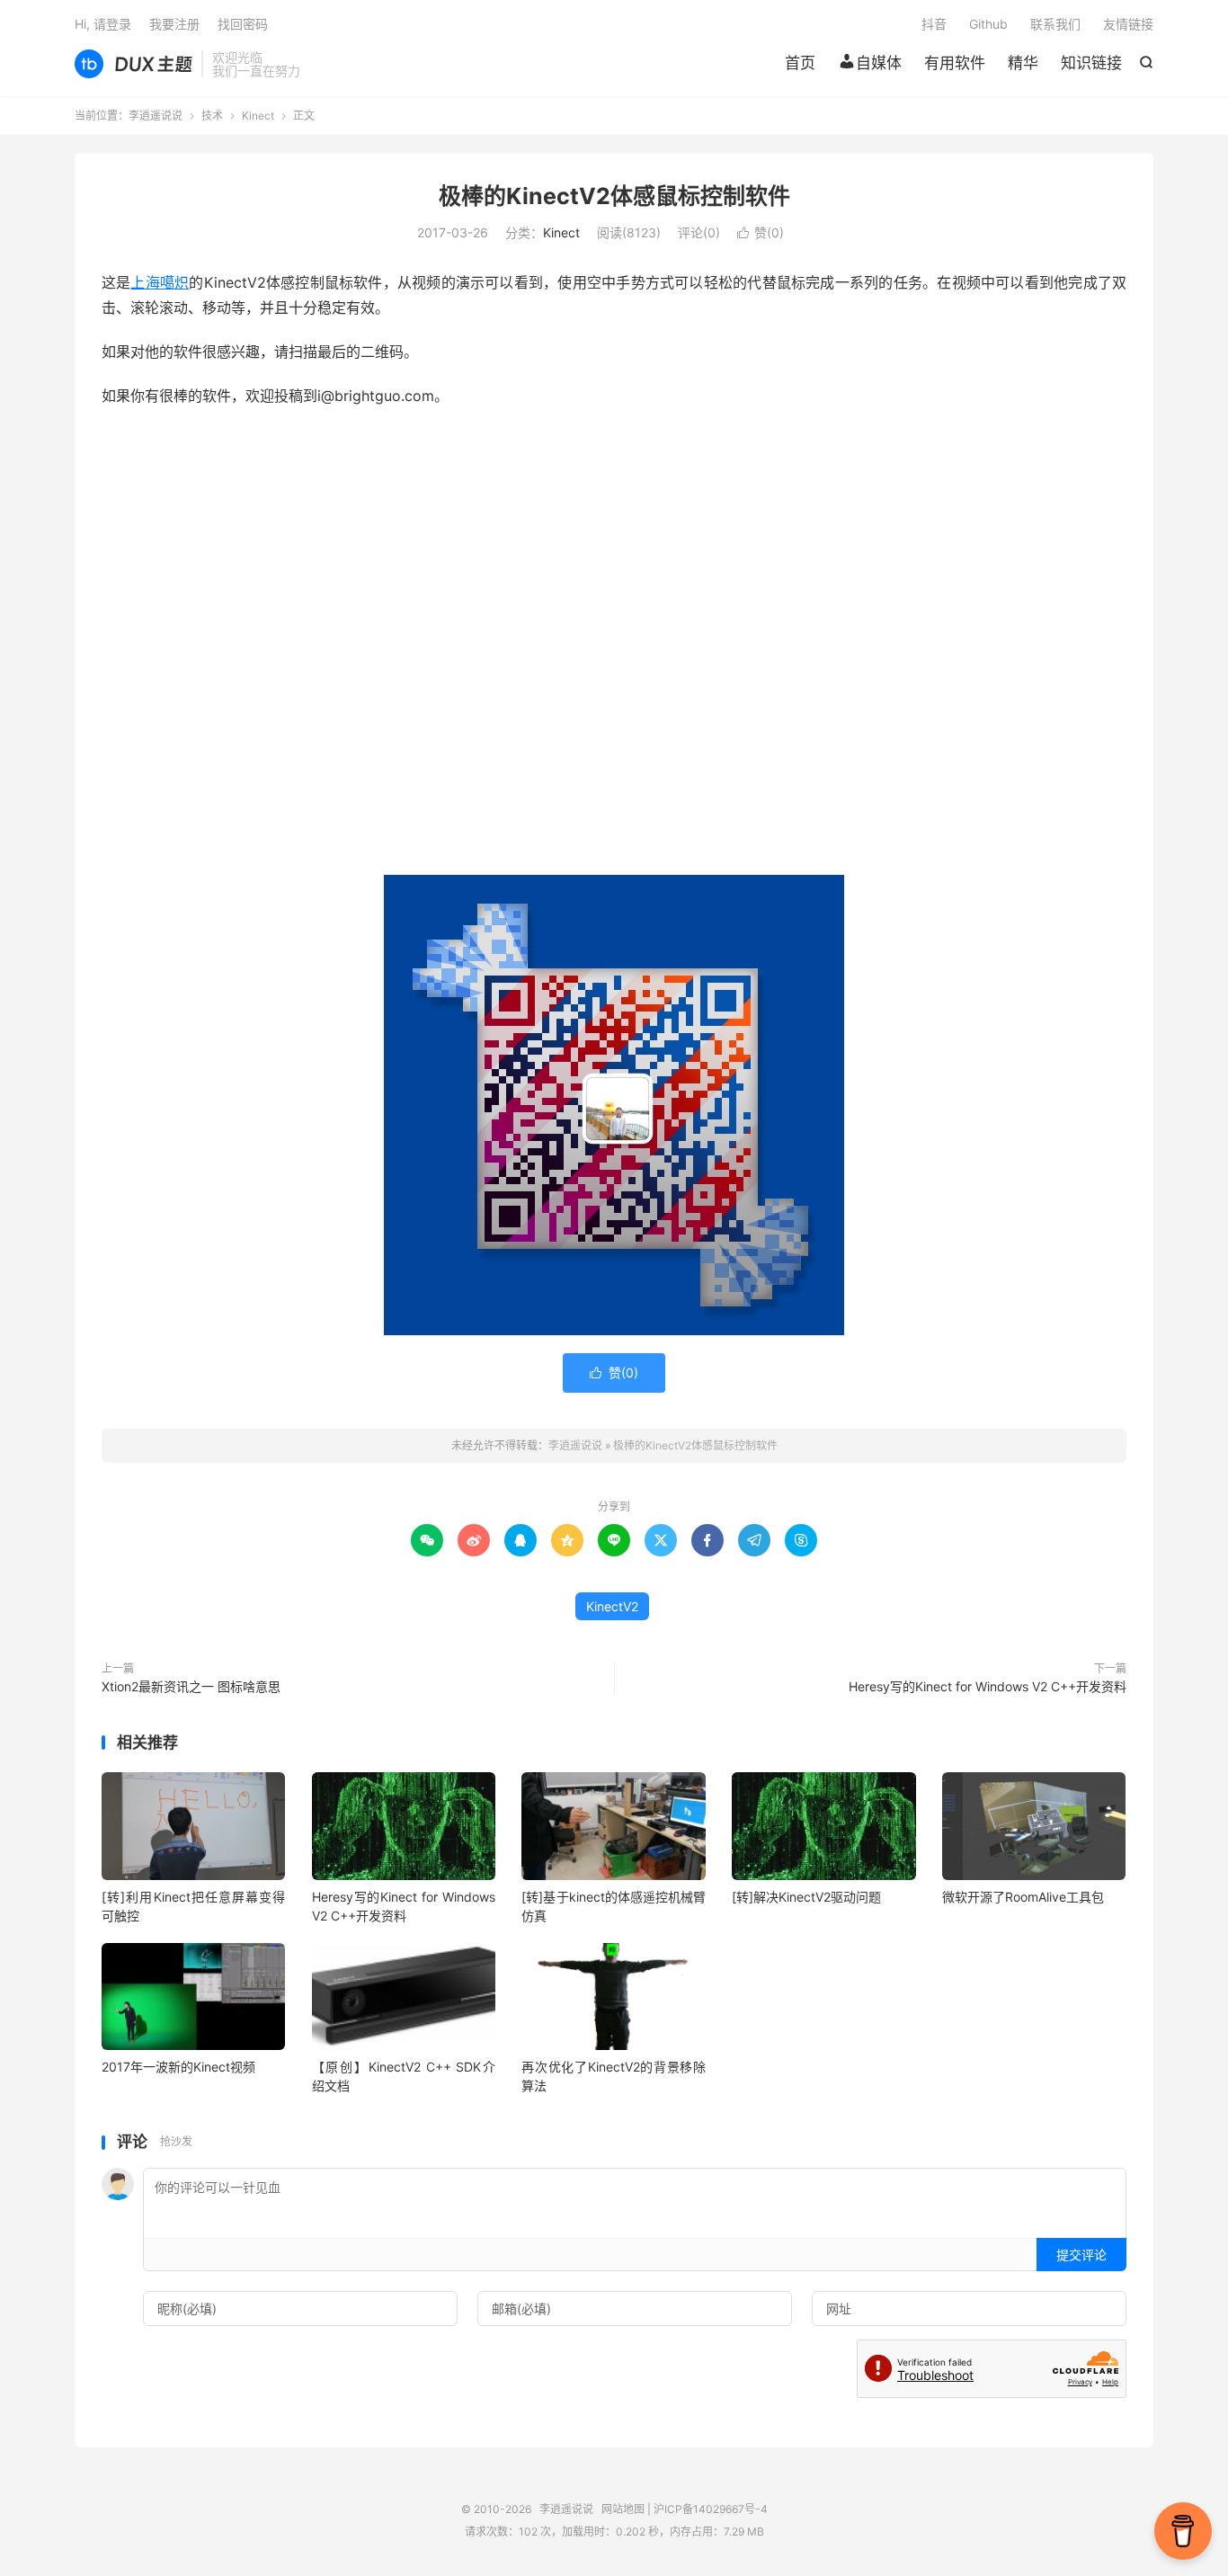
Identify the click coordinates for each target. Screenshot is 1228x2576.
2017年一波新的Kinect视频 (178, 2067)
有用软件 (955, 63)
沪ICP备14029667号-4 (711, 2509)
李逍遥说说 (133, 64)
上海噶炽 (160, 282)
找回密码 (243, 24)
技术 (212, 116)
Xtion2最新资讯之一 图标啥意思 (191, 1686)
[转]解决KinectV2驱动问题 (806, 1897)
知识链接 (1091, 63)
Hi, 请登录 (103, 24)
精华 (1023, 63)
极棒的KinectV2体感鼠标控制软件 (614, 196)
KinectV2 (612, 1606)
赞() (761, 232)
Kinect (258, 116)
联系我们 (1055, 24)
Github (988, 24)
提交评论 (1081, 2255)
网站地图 (623, 2509)
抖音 (934, 24)
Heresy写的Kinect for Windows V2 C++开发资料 (988, 1686)
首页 (800, 63)
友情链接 (1128, 24)
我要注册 (174, 24)
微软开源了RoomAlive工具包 (1023, 1897)
